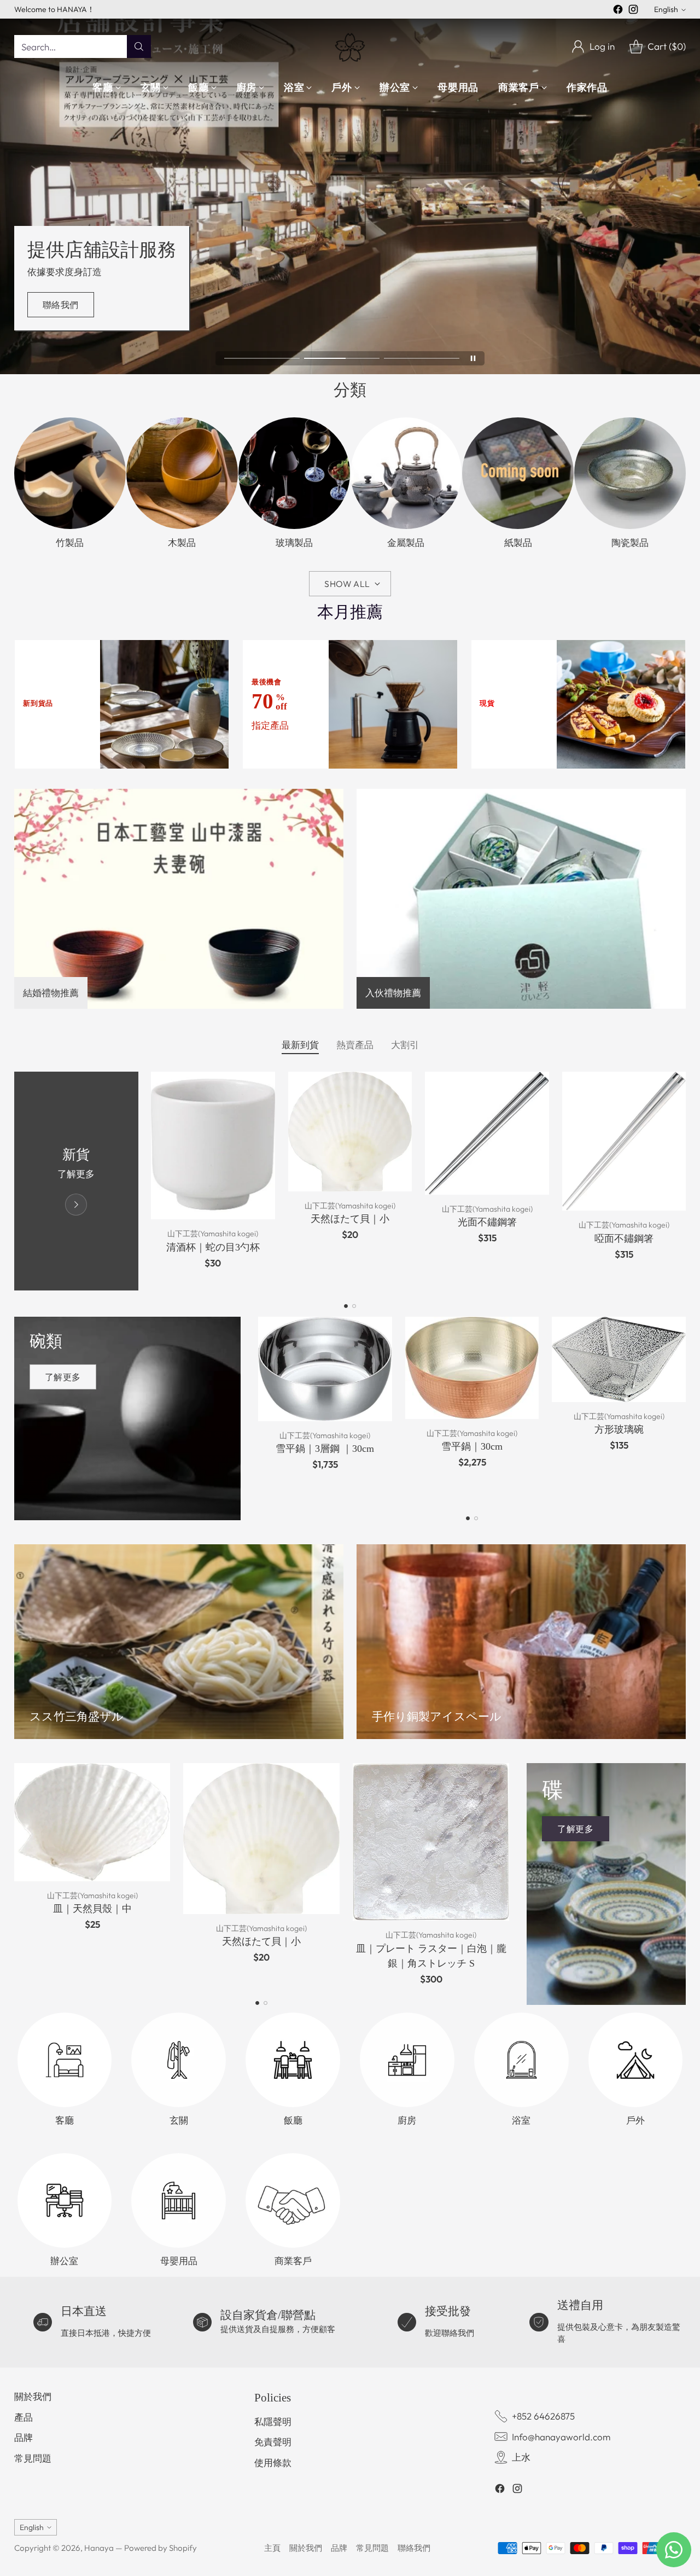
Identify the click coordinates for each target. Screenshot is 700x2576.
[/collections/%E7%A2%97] (127, 1418)
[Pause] (473, 358)
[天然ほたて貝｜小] (350, 1132)
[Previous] (17, 1181)
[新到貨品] (76, 1181)
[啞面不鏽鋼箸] (624, 1141)
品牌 (24, 2437)
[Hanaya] (350, 46)
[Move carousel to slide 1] (262, 359)
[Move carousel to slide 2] (342, 359)
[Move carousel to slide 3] (422, 359)
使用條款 (273, 2462)
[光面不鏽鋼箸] (487, 1133)
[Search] (139, 46)
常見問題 (33, 2458)
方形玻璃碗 (619, 1429)
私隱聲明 (273, 2421)
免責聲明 (273, 2442)
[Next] (683, 1181)
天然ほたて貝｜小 (350, 1219)
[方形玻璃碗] (619, 1359)
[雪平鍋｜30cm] (472, 1368)
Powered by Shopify (161, 2548)
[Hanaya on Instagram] (633, 11)
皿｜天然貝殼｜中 (92, 1909)
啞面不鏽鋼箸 (624, 1238)
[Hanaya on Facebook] (618, 11)
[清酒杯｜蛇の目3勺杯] (213, 1145)
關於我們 (33, 2396)
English (666, 9)
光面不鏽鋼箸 (487, 1222)
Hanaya (99, 2548)
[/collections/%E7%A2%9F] (606, 1884)
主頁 (272, 2548)
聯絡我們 (414, 2548)
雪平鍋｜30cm (472, 1446)
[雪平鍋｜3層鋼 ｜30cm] (325, 1369)
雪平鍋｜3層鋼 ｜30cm (325, 1449)
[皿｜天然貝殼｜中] (92, 1822)
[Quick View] (261, 1086)
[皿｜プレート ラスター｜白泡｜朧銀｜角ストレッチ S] (431, 1842)
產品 (24, 2417)
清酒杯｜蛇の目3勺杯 (213, 1247)
